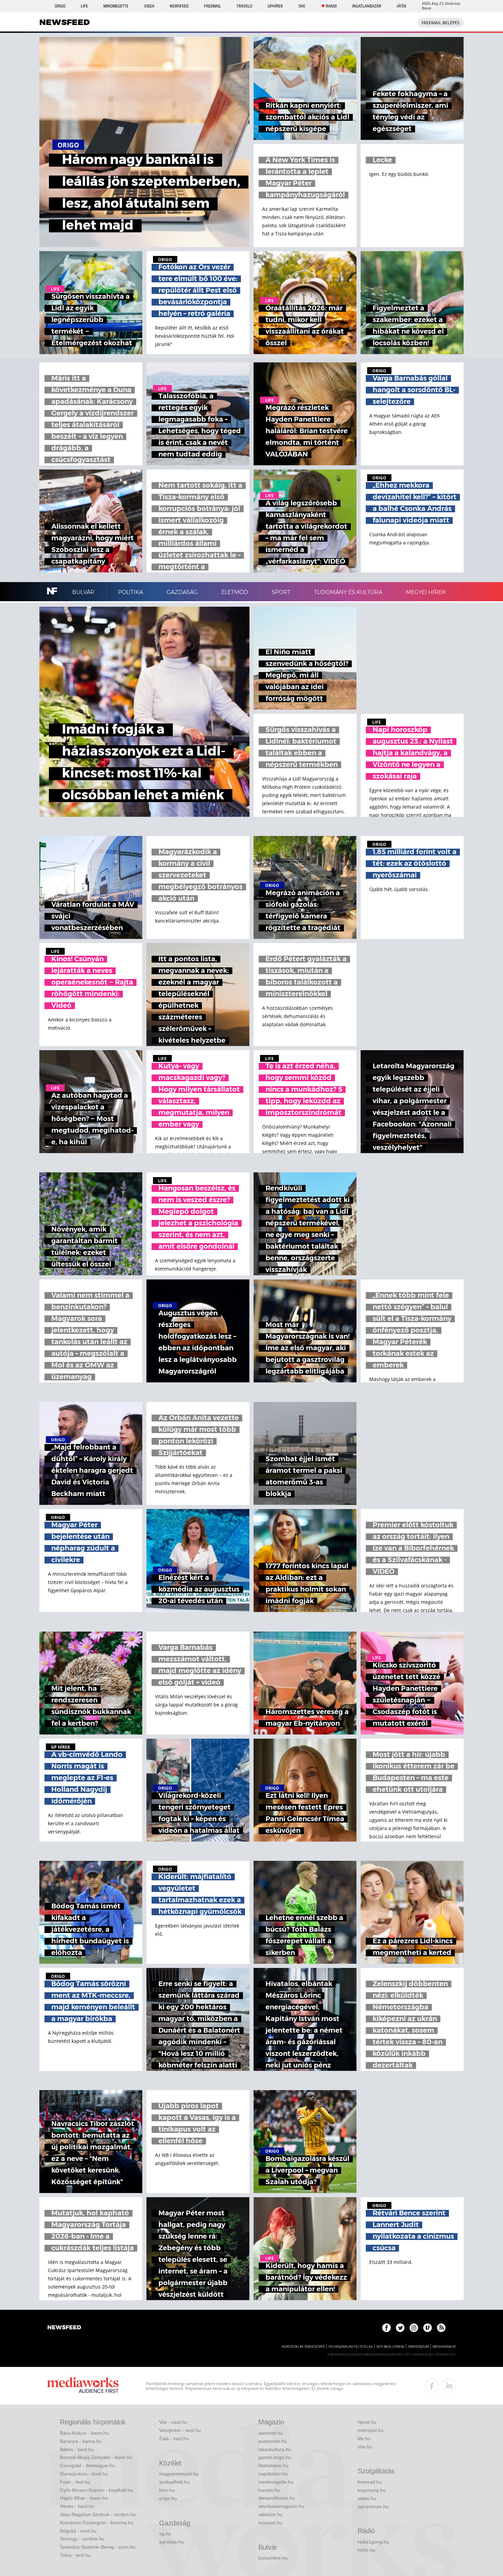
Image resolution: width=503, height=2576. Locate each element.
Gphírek (275, 6)
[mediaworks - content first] (83, 2386)
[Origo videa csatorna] (428, 2328)
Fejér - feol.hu (75, 2482)
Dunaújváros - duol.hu (84, 2474)
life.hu (364, 2438)
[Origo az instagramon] (414, 2328)
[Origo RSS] (441, 2328)
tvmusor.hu (270, 2523)
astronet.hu (271, 2433)
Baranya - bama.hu (81, 2441)
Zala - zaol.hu (174, 2438)
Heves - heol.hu (77, 2506)
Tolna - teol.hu (75, 2555)
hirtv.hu (167, 2490)
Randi (331, 6)
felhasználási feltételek (351, 2347)
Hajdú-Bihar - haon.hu (84, 2498)
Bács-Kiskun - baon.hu (84, 2433)
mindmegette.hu (276, 2482)
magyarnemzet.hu (179, 2474)
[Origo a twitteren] (400, 2328)
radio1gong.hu (373, 2542)
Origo (60, 6)
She (302, 6)
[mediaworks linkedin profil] (449, 2386)
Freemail (212, 6)
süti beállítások (390, 2347)
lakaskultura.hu (275, 2449)
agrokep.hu (171, 2542)
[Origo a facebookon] (386, 2328)
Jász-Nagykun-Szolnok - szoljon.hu (98, 2514)
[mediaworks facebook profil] (432, 2386)
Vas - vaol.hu (173, 2422)
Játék (402, 6)
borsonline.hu (273, 2558)
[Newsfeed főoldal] (64, 2328)
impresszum (418, 2347)
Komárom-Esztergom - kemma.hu (97, 2523)
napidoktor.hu (273, 2474)
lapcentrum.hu (373, 2507)
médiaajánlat (444, 2347)
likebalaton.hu (273, 2465)
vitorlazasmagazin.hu (281, 2506)
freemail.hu (370, 2482)
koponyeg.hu (372, 2490)
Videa (149, 6)
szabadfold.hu (174, 2482)
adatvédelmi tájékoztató (303, 2347)
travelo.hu (269, 2490)
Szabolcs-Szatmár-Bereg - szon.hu (98, 2547)
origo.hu (168, 2498)
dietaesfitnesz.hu (277, 2498)
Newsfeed (179, 6)
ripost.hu (367, 2422)
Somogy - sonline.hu (82, 2539)
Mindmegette (116, 6)
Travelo (244, 6)
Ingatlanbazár (367, 6)
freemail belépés (441, 23)
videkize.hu (270, 2514)
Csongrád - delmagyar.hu (87, 2465)
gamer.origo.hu (275, 2457)
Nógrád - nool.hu (78, 2531)
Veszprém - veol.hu (180, 2430)
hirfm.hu (366, 2550)
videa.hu (367, 2498)
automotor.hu (273, 2441)
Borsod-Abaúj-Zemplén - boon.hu (96, 2457)
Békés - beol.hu (77, 2449)
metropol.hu (371, 2430)
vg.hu (165, 2534)
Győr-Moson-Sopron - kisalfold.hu (96, 2490)
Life (84, 6)
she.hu (365, 2447)
